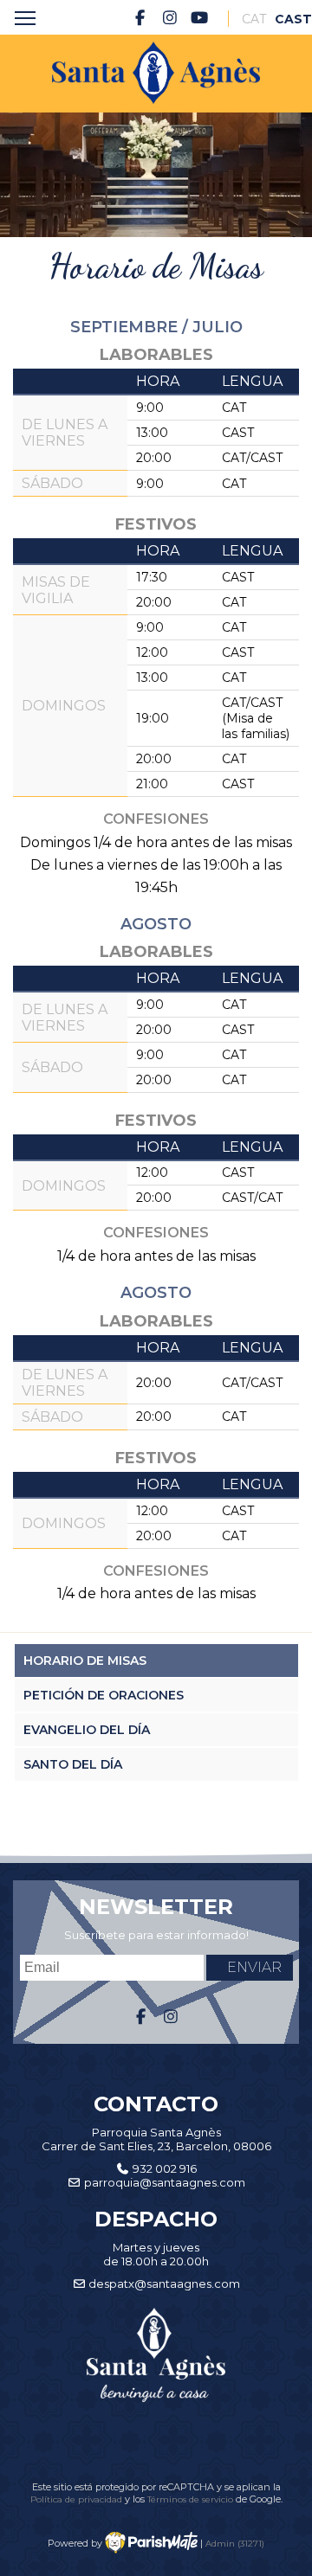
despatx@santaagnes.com (164, 2284)
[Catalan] (254, 19)
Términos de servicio (190, 2499)
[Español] (287, 19)
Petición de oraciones (104, 1695)
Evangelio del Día (87, 1730)
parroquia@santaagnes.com (165, 2182)
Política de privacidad (78, 2499)
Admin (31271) (235, 2543)
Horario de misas (85, 1661)
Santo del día (73, 1764)
